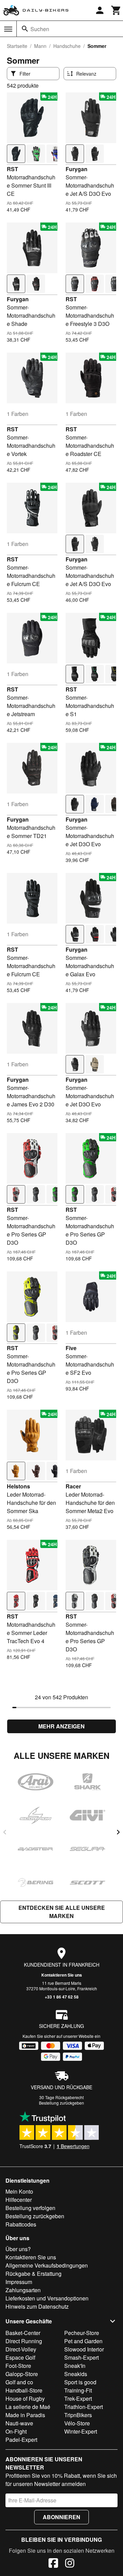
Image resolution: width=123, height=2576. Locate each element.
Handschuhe (67, 46)
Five (71, 1348)
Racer (73, 1486)
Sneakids (76, 2374)
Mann (40, 46)
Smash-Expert (81, 2357)
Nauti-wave (19, 2423)
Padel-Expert (21, 2440)
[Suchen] (25, 29)
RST (12, 169)
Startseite (17, 46)
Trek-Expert (78, 2399)
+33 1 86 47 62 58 (62, 1997)
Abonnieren (61, 2517)
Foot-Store (18, 2366)
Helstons (18, 1486)
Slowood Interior (84, 2349)
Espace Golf (20, 2357)
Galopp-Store (22, 2374)
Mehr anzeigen (61, 1726)
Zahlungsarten (23, 2290)
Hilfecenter (19, 2200)
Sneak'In (75, 2366)
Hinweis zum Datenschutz (37, 2306)
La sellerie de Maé (28, 2407)
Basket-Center (23, 2333)
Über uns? (18, 2249)
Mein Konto (19, 2191)
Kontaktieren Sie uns (62, 1975)
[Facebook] (53, 2564)
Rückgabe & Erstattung (33, 2274)
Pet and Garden (83, 2341)
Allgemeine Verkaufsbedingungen (47, 2265)
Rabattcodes (21, 2224)
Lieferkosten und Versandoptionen (47, 2298)
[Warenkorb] (116, 10)
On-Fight (16, 2431)
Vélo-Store (77, 2423)
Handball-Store (24, 2390)
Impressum (19, 2282)
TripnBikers (78, 2415)
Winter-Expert (81, 2431)
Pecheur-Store (82, 2333)
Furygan (77, 169)
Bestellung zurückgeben (61, 2103)
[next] (118, 1832)
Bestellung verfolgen (30, 2208)
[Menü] (8, 29)
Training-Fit (78, 2390)
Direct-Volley (21, 2349)
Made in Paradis (25, 2415)
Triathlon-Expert (84, 2407)
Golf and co (19, 2382)
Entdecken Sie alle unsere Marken (62, 1912)
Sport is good (80, 2382)
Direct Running (24, 2341)
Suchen (40, 29)
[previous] (5, 1832)
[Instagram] (70, 2564)
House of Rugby (25, 2399)
